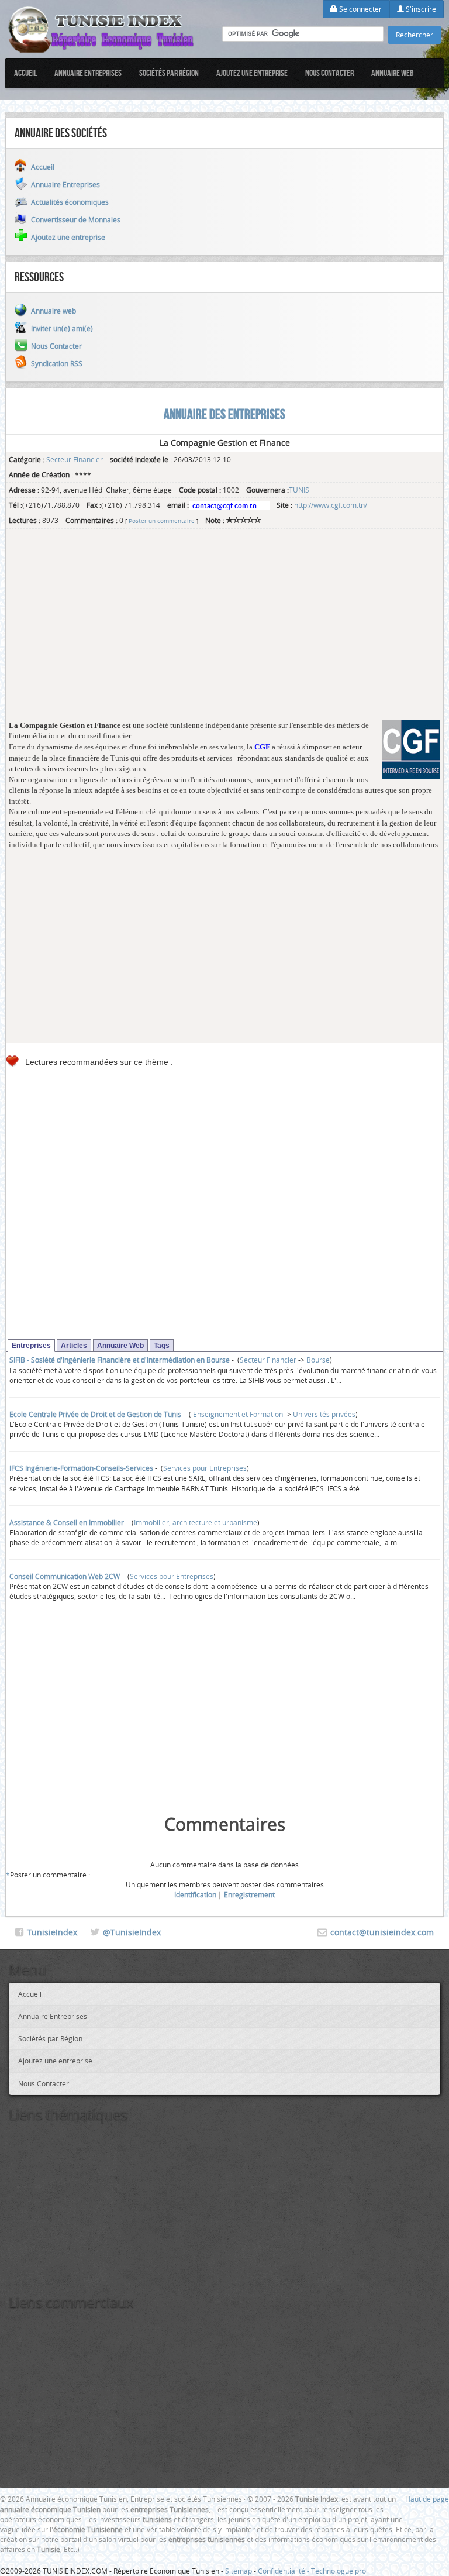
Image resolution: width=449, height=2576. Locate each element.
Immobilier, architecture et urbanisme (196, 1522)
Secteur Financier (75, 459)
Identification (195, 1894)
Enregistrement (249, 1894)
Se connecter (360, 9)
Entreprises (31, 1346)
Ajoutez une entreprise (252, 73)
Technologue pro (339, 2571)
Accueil (25, 73)
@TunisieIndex (132, 1932)
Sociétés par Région (169, 73)
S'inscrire (420, 9)
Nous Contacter (329, 73)
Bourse (318, 1360)
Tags (162, 1346)
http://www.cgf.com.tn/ (331, 505)
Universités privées (324, 1414)
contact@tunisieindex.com (382, 1932)
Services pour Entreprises (205, 1468)
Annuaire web (393, 73)
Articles (74, 1346)
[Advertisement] (224, 638)
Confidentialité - (284, 2571)
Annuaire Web (120, 1346)
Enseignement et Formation (237, 1414)
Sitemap (239, 2571)
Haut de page (427, 2499)
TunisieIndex (52, 1932)
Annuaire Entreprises (88, 73)
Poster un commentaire (162, 521)
